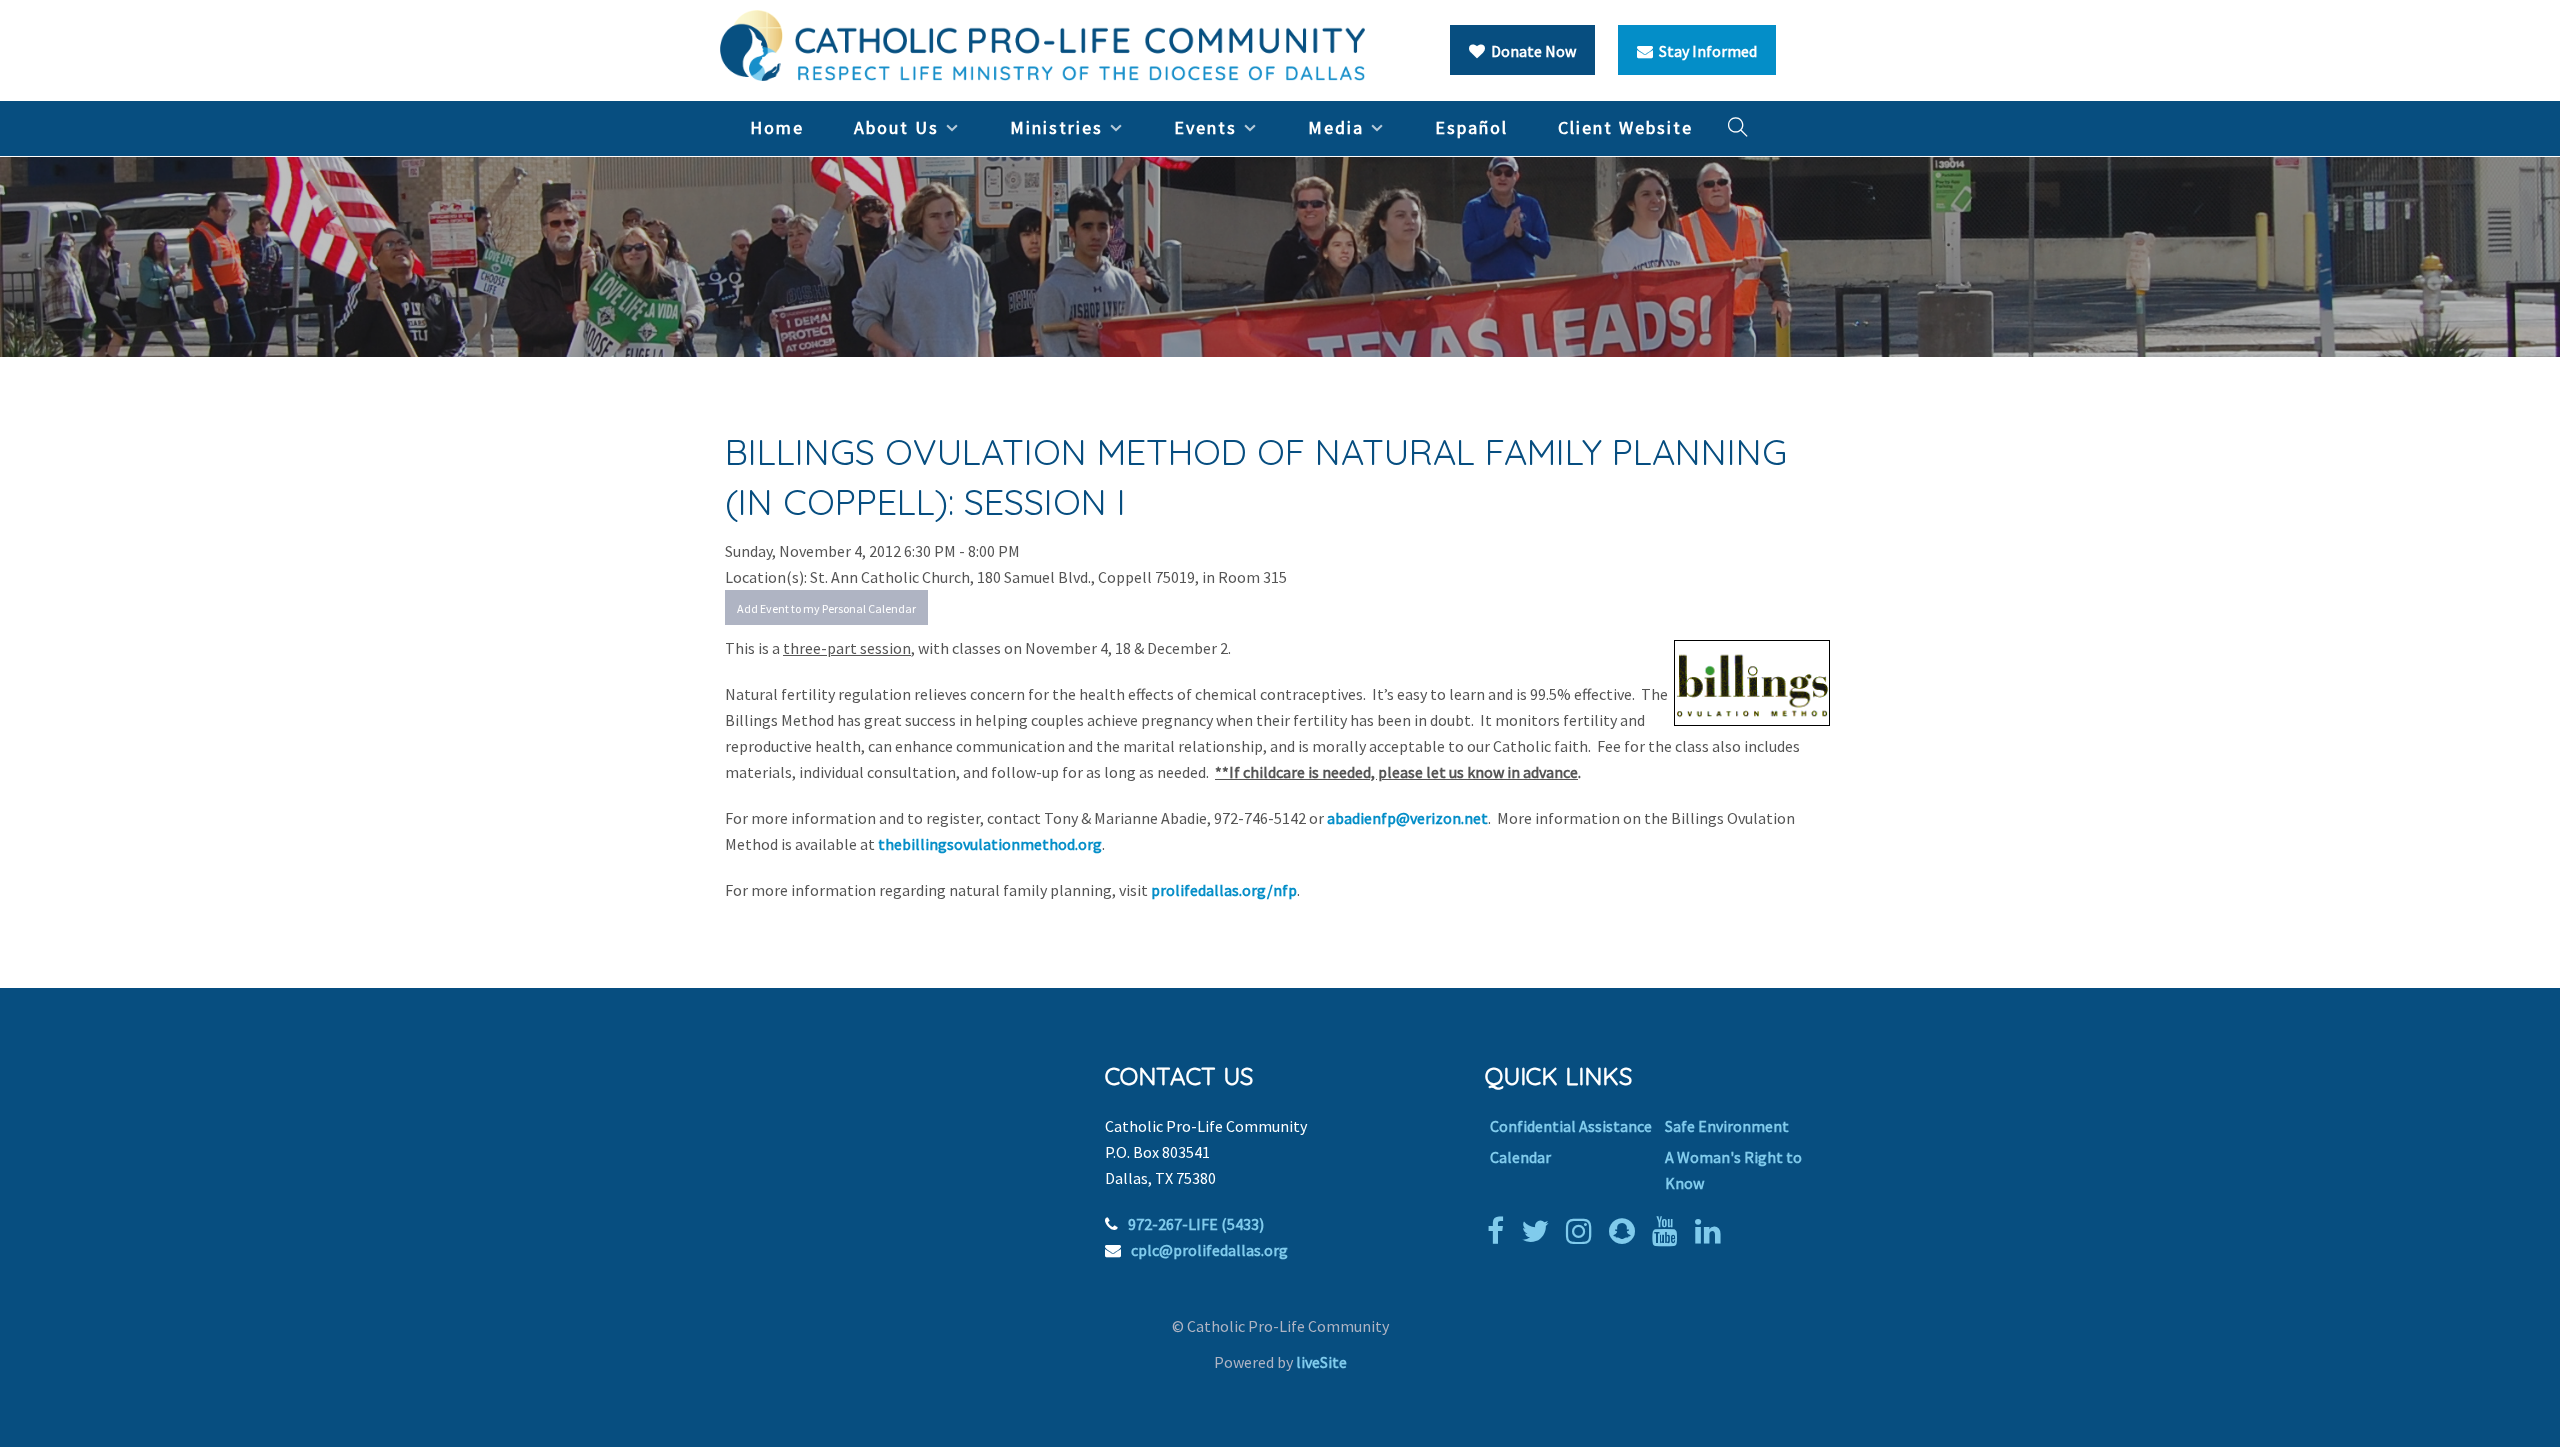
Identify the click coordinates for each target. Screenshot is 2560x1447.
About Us (896, 127)
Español (1471, 127)
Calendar (1520, 1157)
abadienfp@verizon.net (1407, 818)
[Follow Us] (1540, 1231)
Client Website (1625, 127)
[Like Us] (1500, 1231)
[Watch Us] (1670, 1231)
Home (777, 127)
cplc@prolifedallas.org (1209, 1250)
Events (1205, 127)
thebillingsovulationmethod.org (990, 844)
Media (1336, 127)
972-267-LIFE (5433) (1196, 1224)
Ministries (1056, 127)
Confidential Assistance (1571, 1126)
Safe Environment (1727, 1126)
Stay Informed (1705, 51)
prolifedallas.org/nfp (1224, 890)
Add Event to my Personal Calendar (826, 608)
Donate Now (1530, 51)
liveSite (1321, 1362)
